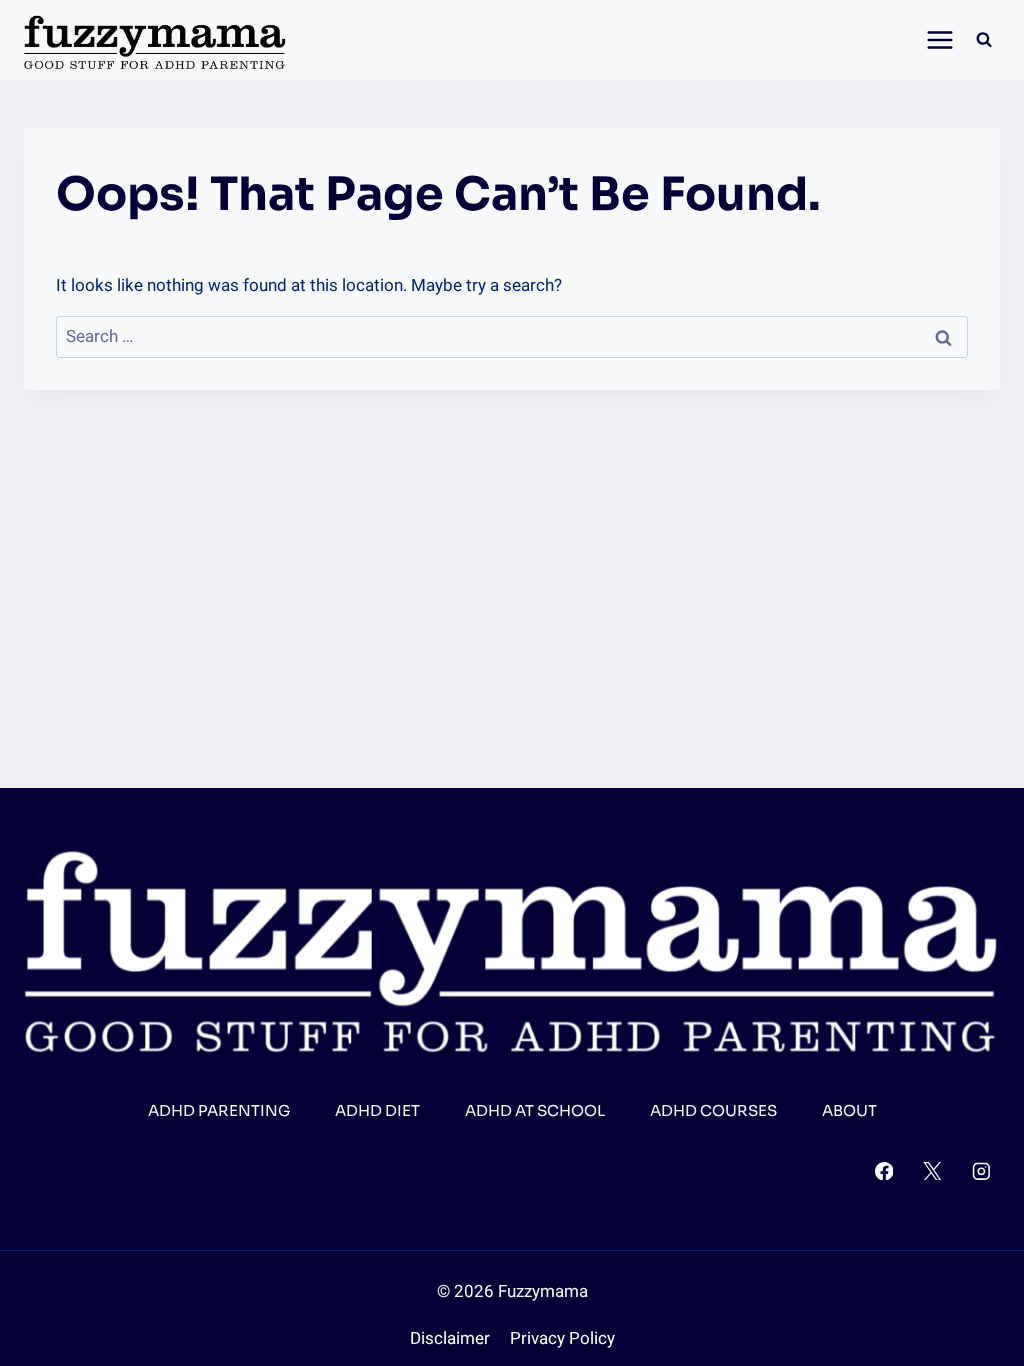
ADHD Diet (377, 1110)
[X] (932, 1170)
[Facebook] (883, 1170)
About (849, 1110)
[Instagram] (981, 1170)
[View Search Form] (984, 40)
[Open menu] (934, 39)
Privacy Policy (562, 1338)
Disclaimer (450, 1338)
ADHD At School (535, 1110)
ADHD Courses (713, 1110)
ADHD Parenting (219, 1110)
